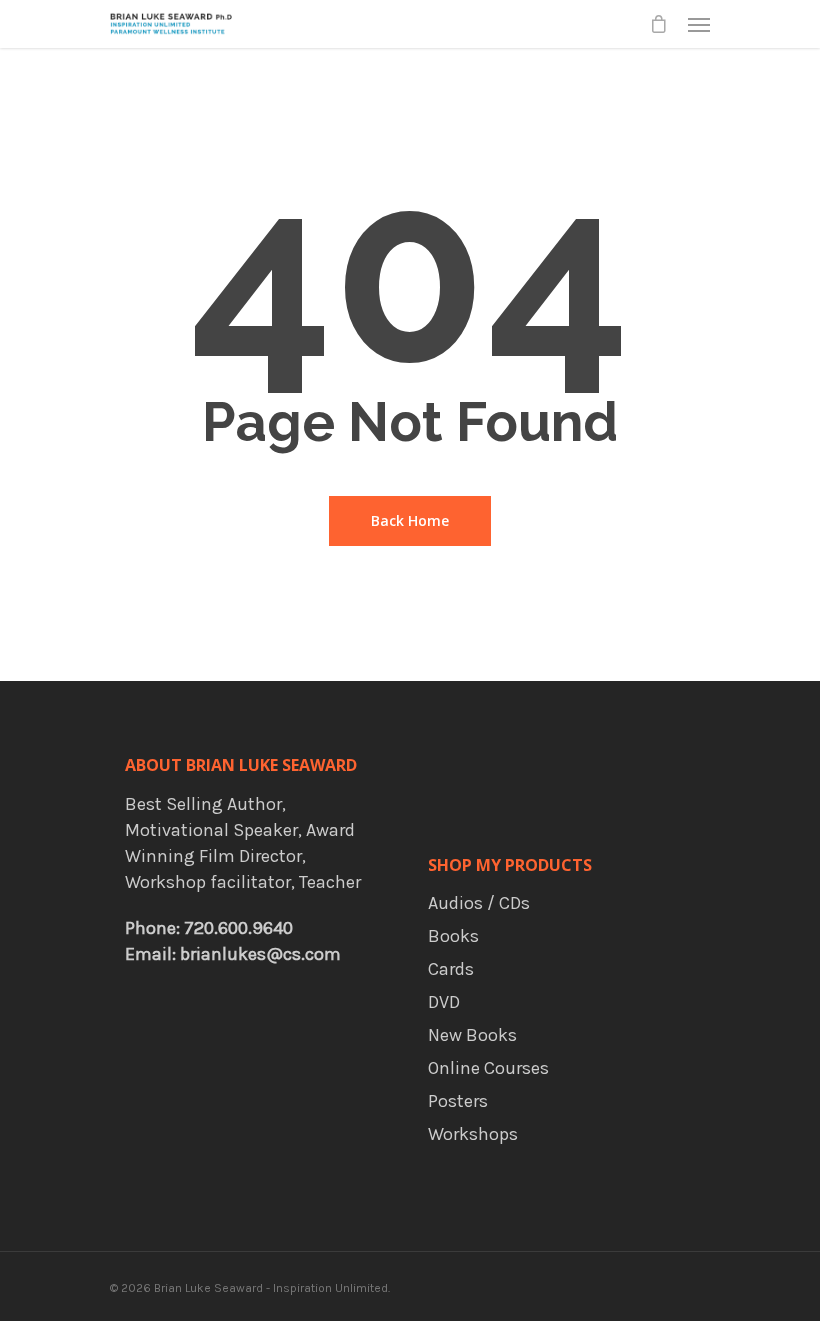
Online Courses (488, 1068)
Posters (458, 1101)
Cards (451, 969)
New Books (472, 1035)
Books (453, 936)
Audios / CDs (479, 903)
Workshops (473, 1134)
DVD (444, 1002)
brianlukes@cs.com (260, 954)
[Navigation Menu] (699, 24)
